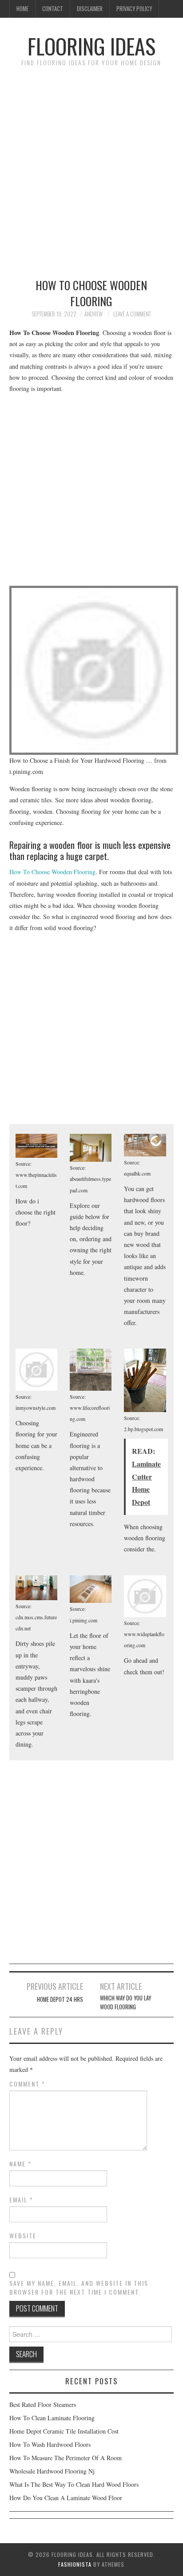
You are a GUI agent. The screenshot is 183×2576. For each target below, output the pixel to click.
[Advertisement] (91, 168)
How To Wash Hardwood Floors (50, 2444)
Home (22, 9)
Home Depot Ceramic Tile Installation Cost (64, 2431)
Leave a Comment (132, 314)
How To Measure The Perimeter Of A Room (66, 2458)
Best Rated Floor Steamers (43, 2404)
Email (21, 2200)
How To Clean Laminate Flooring (52, 2418)
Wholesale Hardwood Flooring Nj (52, 2471)
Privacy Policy (134, 9)
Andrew (93, 314)
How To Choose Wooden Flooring (52, 872)
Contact (53, 9)
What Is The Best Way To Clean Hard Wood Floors (74, 2484)
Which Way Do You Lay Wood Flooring (125, 2002)
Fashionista (75, 2564)
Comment (27, 2084)
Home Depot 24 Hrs (60, 1999)
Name (20, 2164)
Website (23, 2236)
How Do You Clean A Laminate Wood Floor (66, 2498)
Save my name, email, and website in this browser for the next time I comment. (79, 2288)
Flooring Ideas (91, 46)
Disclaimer (90, 9)
